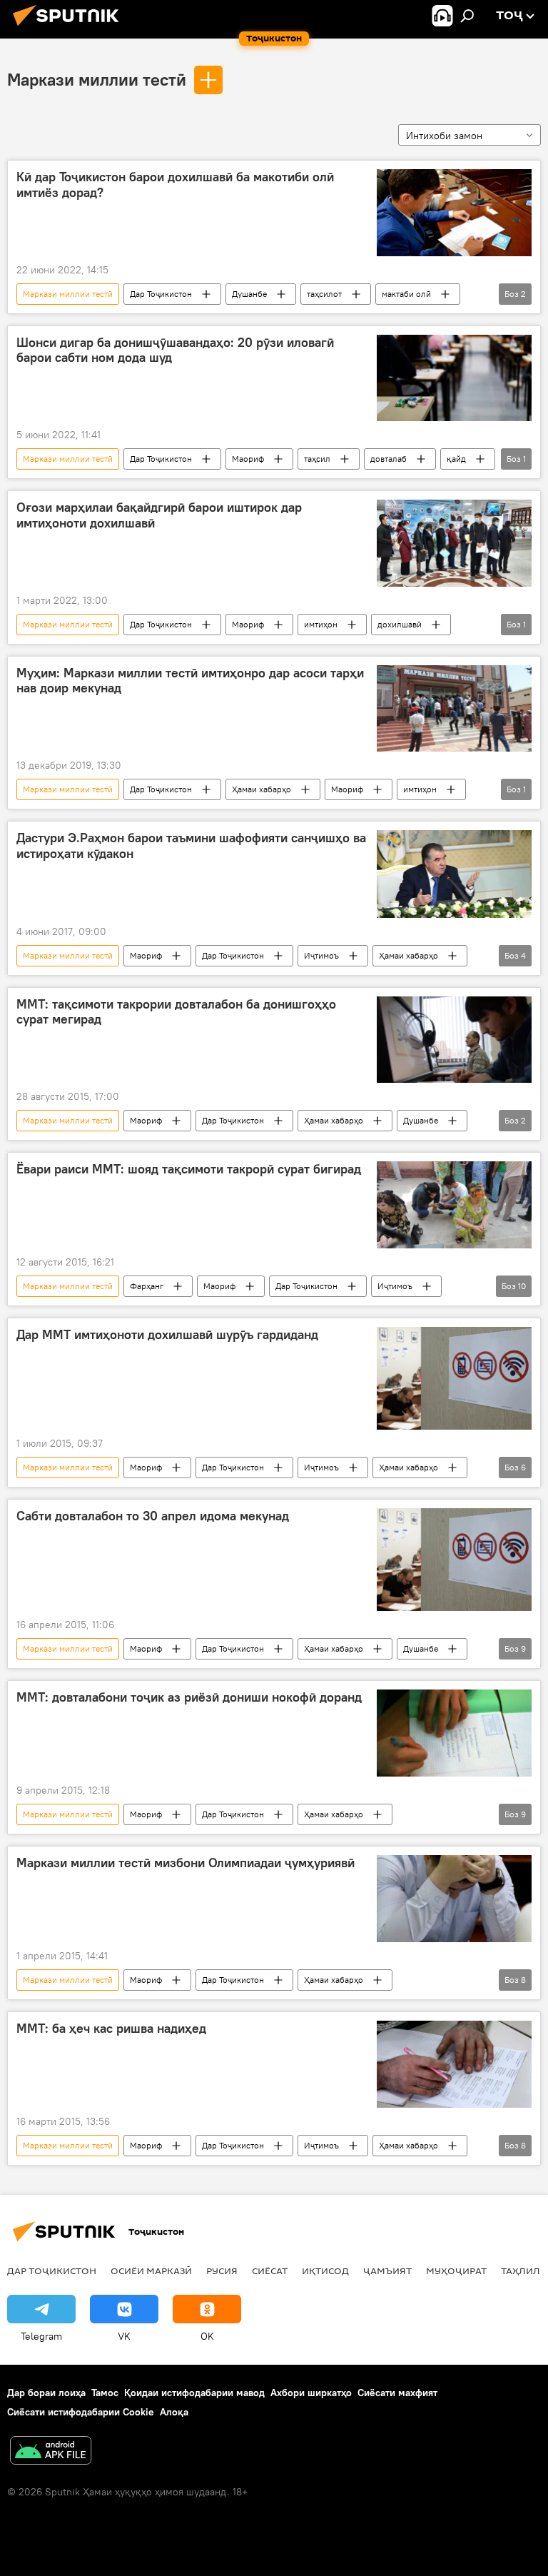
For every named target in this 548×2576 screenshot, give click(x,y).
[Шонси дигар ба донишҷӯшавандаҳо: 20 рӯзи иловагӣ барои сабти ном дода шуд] (454, 378)
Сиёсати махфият (397, 2393)
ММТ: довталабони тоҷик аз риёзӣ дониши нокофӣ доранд (189, 1697)
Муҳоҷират (456, 2271)
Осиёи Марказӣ (151, 2271)
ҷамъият (387, 2271)
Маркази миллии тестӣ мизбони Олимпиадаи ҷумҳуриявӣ (186, 1863)
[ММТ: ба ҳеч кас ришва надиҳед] (454, 2064)
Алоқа (174, 2412)
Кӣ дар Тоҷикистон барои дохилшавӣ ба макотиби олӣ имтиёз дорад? (175, 185)
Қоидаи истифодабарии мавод (194, 2393)
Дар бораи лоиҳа (46, 2393)
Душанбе (249, 294)
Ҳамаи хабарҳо (262, 789)
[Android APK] (51, 2452)
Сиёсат (270, 2271)
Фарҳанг (147, 1286)
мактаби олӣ (406, 294)
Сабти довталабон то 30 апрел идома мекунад (153, 1516)
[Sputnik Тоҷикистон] (70, 28)
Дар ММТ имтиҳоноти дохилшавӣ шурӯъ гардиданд (167, 1335)
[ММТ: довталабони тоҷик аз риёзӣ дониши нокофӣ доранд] (454, 1733)
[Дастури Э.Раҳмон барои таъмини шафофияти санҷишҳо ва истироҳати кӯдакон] (454, 874)
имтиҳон (321, 624)
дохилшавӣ (400, 624)
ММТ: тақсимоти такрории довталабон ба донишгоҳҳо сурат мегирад (176, 1012)
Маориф (248, 459)
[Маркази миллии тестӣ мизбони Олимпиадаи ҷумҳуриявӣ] (454, 1899)
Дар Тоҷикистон (161, 294)
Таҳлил (521, 2271)
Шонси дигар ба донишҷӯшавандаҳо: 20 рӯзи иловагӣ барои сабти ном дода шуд (175, 350)
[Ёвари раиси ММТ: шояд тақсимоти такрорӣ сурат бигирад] (454, 1205)
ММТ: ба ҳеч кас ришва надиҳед (111, 2029)
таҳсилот (324, 294)
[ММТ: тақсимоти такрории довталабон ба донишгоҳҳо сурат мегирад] (454, 1040)
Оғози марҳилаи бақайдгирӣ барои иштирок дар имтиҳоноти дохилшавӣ (159, 515)
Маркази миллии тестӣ (97, 79)
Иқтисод (325, 2271)
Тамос (105, 2393)
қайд (456, 459)
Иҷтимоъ (321, 955)
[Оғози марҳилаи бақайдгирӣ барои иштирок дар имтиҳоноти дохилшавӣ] (454, 543)
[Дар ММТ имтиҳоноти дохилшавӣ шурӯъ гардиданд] (454, 1378)
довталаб (389, 459)
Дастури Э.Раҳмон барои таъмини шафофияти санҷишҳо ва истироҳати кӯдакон (191, 846)
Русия (222, 2271)
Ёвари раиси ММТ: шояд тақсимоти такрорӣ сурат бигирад (189, 1169)
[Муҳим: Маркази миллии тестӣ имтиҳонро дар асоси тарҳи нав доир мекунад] (454, 709)
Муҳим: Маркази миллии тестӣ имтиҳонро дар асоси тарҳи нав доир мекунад (190, 681)
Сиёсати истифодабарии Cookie (81, 2412)
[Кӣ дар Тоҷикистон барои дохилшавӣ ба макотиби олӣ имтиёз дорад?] (454, 213)
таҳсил (317, 459)
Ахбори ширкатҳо (311, 2393)
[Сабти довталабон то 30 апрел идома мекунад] (454, 1560)
